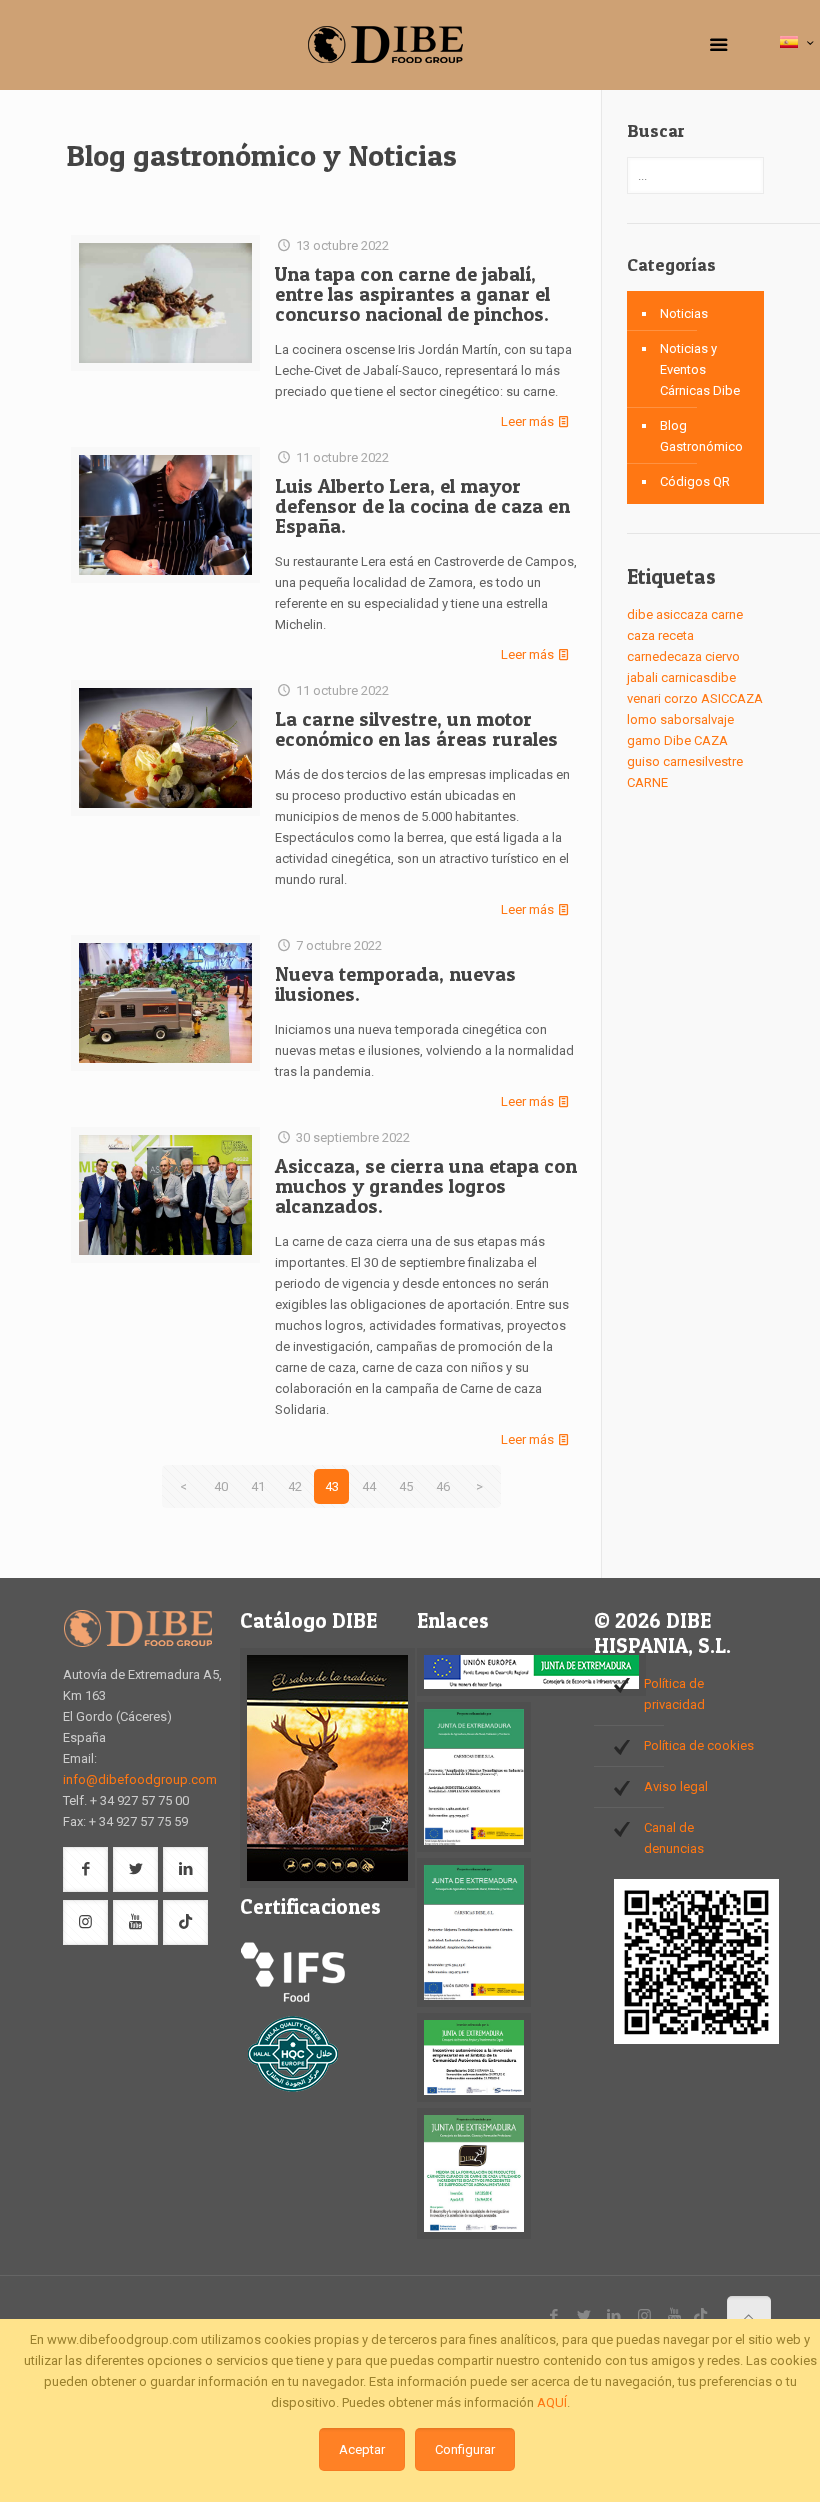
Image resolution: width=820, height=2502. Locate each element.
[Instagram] (644, 2316)
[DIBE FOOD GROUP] (385, 45)
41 (258, 1486)
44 (369, 1486)
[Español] (798, 43)
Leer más (527, 421)
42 (295, 1486)
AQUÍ (552, 2402)
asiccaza (682, 614)
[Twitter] (584, 2316)
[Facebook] (554, 2316)
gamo (644, 740)
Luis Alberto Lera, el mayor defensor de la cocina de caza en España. (422, 506)
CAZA (711, 740)
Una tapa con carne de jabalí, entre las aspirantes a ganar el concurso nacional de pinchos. (412, 294)
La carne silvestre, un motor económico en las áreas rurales (416, 729)
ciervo (722, 656)
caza (641, 635)
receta (676, 635)
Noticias (684, 313)
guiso (643, 761)
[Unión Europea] (531, 1691)
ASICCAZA (732, 698)
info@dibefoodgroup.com (140, 1779)
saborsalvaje (697, 719)
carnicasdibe (698, 677)
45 (406, 1486)
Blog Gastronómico (701, 436)
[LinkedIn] (614, 2316)
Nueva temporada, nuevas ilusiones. (395, 984)
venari (644, 698)
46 (443, 1486)
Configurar (465, 2449)
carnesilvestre (703, 761)
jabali (642, 677)
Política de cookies (699, 1745)
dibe (640, 614)
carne (727, 614)
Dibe (677, 740)
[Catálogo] (327, 1883)
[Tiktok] (700, 2316)
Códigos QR (695, 481)
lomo (642, 719)
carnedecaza (664, 656)
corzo (681, 698)
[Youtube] (674, 2316)
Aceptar (362, 2449)
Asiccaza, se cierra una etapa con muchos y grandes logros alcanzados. (426, 1186)
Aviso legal (676, 1786)
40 (221, 1486)
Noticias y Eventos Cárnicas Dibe (700, 369)
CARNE (647, 782)
